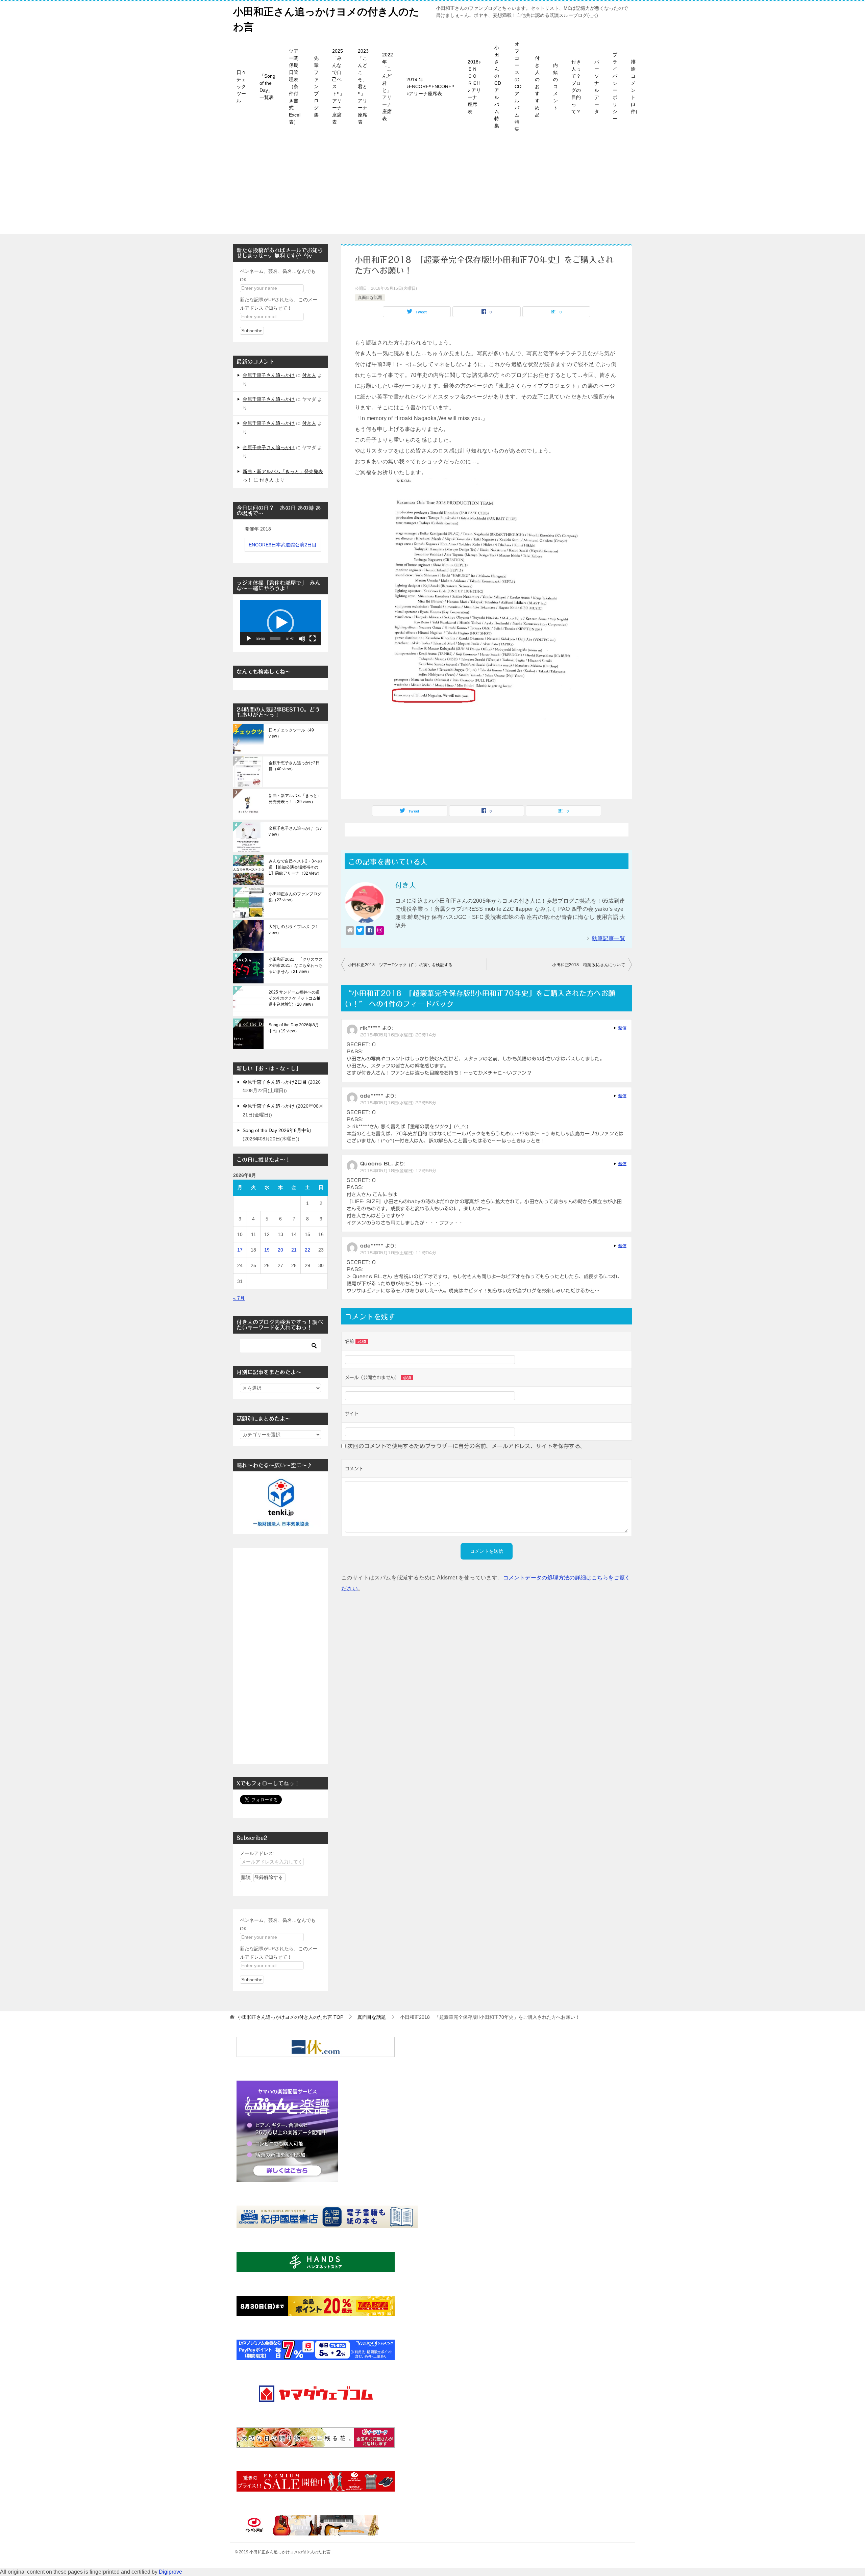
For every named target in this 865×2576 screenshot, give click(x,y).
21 (294, 1250)
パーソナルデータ (597, 87)
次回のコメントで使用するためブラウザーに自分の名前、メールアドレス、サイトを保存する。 (466, 1446)
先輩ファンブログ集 (316, 86)
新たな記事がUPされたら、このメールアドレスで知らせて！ (279, 304)
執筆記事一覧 (609, 938)
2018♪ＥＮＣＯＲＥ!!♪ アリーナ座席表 (474, 87)
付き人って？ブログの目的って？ (576, 87)
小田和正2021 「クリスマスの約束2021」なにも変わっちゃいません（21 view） (296, 965)
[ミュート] (302, 639)
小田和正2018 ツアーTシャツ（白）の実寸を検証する (400, 965)
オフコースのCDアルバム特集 (518, 86)
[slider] (275, 639)
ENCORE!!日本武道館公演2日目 (283, 545)
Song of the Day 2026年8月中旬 (277, 1130)
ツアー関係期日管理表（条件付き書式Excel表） (295, 86)
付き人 (309, 375)
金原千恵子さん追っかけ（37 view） (295, 831)
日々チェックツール (241, 86)
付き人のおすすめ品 (537, 86)
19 (267, 1250)
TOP (290, 2017)
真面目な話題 (370, 298)
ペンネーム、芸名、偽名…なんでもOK (278, 275)
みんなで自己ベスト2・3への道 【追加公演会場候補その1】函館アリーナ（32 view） (295, 867)
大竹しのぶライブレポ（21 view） (293, 930)
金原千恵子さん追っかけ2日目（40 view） (294, 766)
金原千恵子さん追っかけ (269, 375)
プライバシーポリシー (615, 87)
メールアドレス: (257, 1853)
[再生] (249, 639)
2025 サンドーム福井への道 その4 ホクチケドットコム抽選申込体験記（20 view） (295, 998)
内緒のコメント (555, 86)
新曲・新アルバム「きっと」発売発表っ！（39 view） (295, 799)
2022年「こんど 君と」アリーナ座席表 (388, 87)
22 (307, 1250)
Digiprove (170, 2572)
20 (280, 1250)
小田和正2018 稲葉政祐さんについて (589, 965)
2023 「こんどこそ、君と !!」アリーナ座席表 (363, 86)
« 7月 (239, 1298)
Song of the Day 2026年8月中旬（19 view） (294, 1028)
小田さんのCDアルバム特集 (498, 87)
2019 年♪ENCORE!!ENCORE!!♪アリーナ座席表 (430, 86)
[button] (280, 623)
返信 (622, 1028)
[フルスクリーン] (313, 639)
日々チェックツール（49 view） (291, 733)
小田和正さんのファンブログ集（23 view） (295, 897)
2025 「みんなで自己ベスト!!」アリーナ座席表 (338, 86)
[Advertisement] (432, 187)
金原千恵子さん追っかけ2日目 (275, 1082)
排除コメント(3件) (634, 87)
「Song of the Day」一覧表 (267, 87)
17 (240, 1250)
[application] (280, 623)
